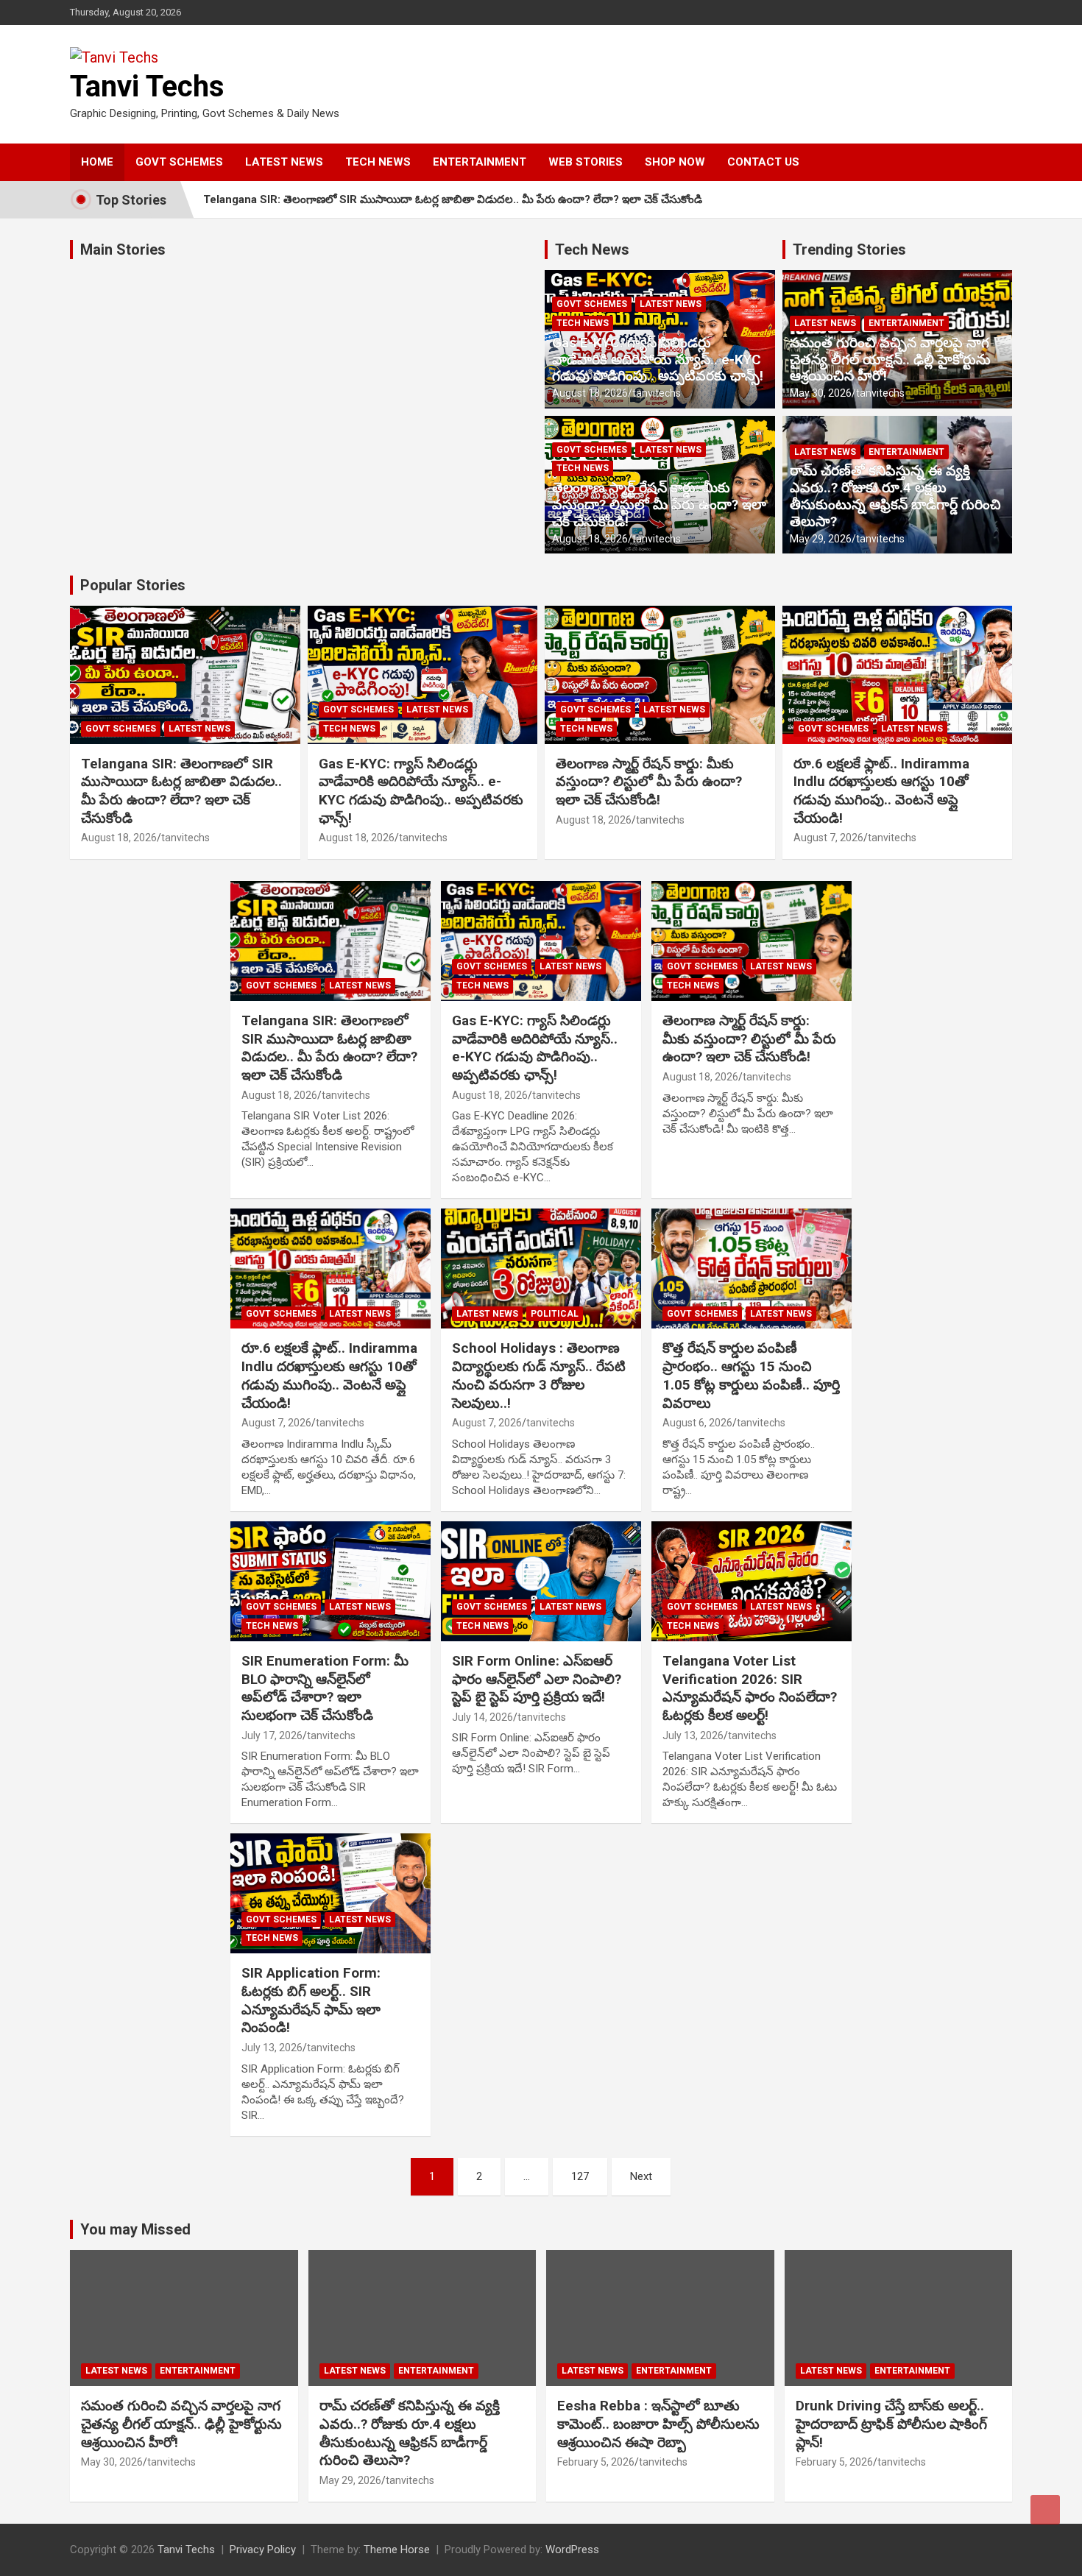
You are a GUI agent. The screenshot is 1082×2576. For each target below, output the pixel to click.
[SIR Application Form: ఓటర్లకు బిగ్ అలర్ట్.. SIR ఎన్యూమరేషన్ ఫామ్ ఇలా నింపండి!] (331, 1894)
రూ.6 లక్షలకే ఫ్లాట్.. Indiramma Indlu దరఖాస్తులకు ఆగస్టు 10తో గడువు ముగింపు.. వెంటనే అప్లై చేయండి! (881, 791)
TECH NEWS (378, 162)
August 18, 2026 (590, 393)
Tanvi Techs (147, 86)
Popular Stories (133, 585)
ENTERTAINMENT (480, 162)
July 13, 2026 (693, 1735)
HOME (97, 162)
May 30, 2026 (821, 393)
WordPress (572, 2550)
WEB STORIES (586, 162)
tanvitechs (657, 393)
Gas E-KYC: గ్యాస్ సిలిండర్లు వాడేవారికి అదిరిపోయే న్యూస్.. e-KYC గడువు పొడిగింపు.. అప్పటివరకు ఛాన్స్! (658, 360)
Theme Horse (397, 2550)
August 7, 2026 (828, 838)
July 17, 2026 (272, 1735)
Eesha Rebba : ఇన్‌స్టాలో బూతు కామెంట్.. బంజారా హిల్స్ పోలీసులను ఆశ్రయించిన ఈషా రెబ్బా (658, 2424)
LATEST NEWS (284, 162)
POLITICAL (555, 1314)
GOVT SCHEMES (179, 162)
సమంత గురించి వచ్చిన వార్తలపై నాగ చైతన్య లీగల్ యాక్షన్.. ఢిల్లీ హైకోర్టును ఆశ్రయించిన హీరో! (890, 360)
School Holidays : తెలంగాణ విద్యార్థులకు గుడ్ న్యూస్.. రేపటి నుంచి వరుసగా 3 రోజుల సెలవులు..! (539, 1375)
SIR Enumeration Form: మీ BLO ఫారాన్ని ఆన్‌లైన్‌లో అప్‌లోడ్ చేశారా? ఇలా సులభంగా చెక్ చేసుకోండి (325, 1688)
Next (641, 2176)
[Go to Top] (1045, 2510)
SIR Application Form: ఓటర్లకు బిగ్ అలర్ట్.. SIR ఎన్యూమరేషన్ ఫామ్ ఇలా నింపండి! (311, 2000)
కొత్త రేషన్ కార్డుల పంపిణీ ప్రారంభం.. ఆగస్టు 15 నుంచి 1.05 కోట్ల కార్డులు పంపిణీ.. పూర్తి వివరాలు (751, 1375)
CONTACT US (763, 162)
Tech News (592, 250)
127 (580, 2176)
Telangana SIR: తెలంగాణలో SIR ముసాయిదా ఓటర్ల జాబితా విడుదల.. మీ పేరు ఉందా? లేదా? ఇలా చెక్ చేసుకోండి (453, 199)
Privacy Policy (263, 2550)
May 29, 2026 (821, 539)
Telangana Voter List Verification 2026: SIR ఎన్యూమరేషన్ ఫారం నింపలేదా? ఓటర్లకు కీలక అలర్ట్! (750, 1688)
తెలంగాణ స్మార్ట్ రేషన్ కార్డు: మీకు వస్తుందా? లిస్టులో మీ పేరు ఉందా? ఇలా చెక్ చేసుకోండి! (659, 505)
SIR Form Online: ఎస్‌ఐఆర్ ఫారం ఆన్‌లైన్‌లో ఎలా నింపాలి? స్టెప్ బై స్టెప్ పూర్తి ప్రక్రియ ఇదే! (537, 1679)
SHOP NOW (675, 162)
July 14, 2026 (482, 1717)
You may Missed (135, 2229)
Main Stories (123, 250)
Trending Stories (849, 250)
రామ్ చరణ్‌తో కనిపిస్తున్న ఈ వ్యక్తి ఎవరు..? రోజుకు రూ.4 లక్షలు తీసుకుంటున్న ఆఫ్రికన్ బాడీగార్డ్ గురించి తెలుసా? (895, 496)
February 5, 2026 (596, 2462)
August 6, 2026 (697, 1423)
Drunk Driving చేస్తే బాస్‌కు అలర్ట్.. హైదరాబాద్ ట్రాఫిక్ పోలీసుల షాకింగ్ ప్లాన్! (891, 2424)
